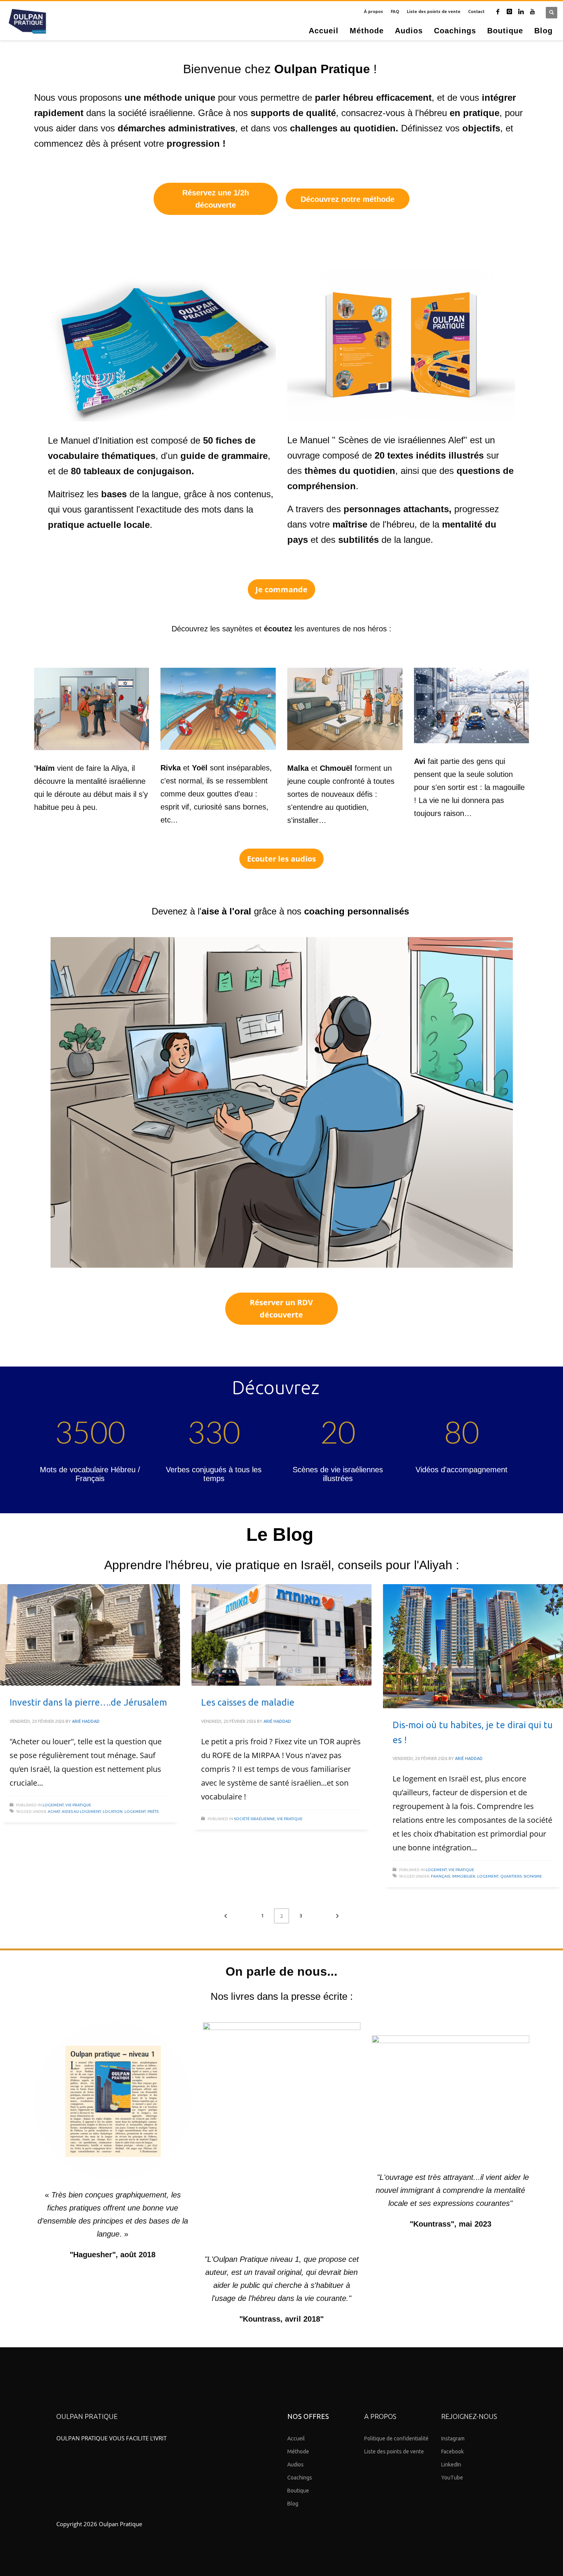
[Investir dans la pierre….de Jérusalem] (90, 1635)
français (440, 1876)
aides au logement (81, 1812)
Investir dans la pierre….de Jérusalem (88, 1702)
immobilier (464, 1876)
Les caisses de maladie (248, 1702)
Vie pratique (78, 1805)
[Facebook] (498, 11)
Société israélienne (254, 1819)
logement (135, 1812)
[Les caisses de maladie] (281, 1635)
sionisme (533, 1876)
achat (54, 1812)
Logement (53, 1805)
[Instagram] (509, 11)
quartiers (511, 1876)
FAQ (395, 11)
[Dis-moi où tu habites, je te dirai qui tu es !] (473, 1646)
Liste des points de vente (434, 11)
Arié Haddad (86, 1721)
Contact (476, 11)
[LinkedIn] (521, 11)
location (113, 1812)
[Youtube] (532, 11)
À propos (373, 11)
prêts (153, 1812)
